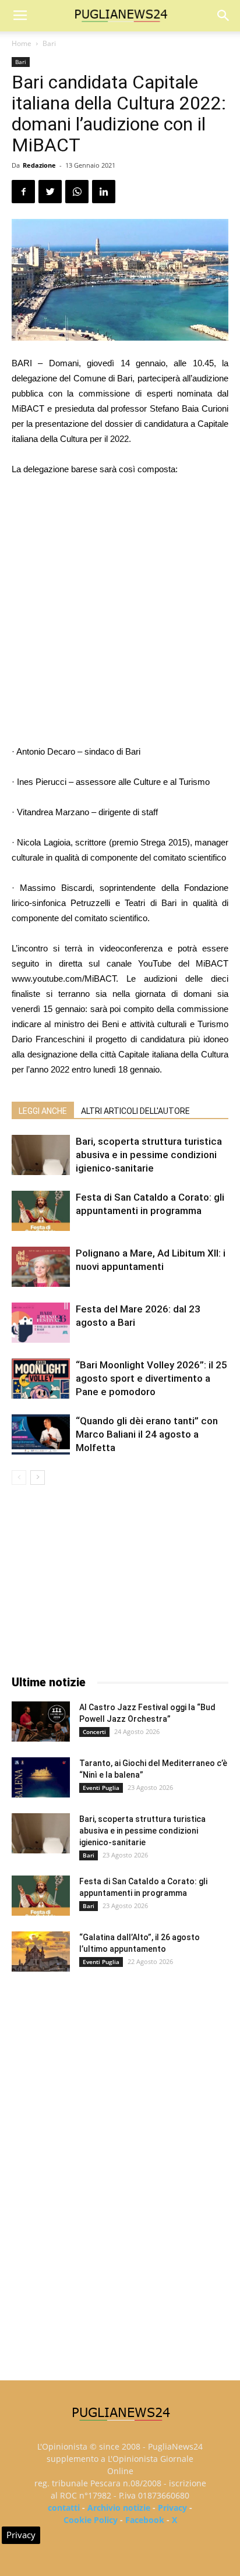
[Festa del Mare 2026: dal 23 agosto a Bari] (41, 1323)
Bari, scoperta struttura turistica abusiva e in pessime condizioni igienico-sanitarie (149, 1155)
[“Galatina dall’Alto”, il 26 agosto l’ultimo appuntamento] (41, 1952)
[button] (224, 16)
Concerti (94, 1732)
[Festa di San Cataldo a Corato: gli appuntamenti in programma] (41, 1211)
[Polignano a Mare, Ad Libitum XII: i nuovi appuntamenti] (41, 1267)
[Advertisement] (120, 612)
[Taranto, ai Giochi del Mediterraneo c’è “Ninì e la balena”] (41, 1777)
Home (22, 43)
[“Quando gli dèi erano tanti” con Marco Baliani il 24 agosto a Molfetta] (41, 1434)
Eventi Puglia (101, 1788)
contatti (64, 2508)
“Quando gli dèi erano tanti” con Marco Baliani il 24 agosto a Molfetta (147, 1434)
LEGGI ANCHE (43, 1111)
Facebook (145, 2520)
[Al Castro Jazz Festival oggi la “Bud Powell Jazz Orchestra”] (41, 1722)
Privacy (172, 2508)
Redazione (39, 165)
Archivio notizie (119, 2508)
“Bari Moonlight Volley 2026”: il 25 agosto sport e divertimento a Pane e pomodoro (151, 1378)
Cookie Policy (91, 2520)
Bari (49, 43)
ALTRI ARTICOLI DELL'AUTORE (135, 1111)
